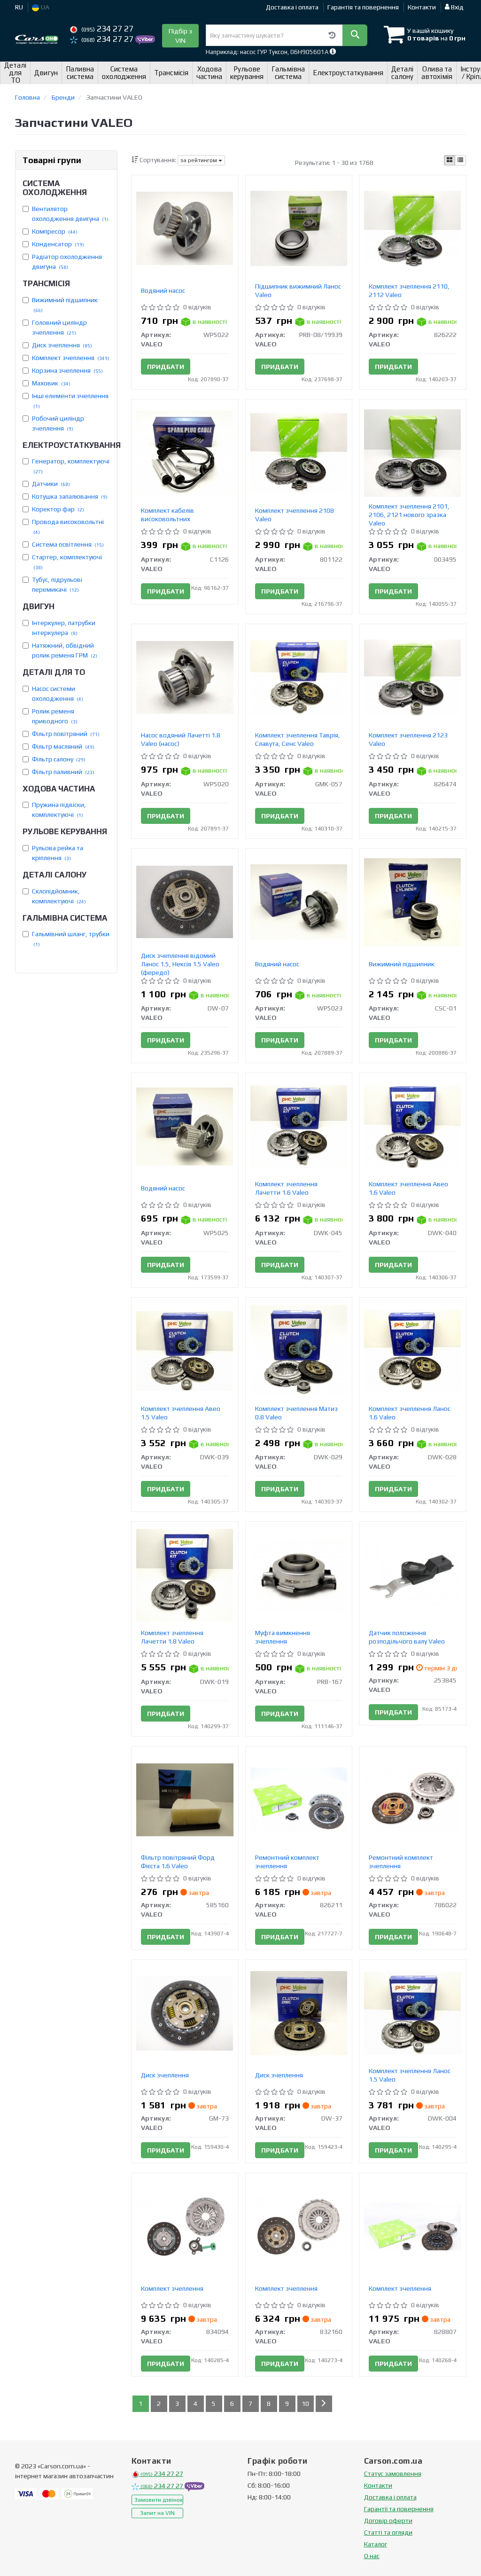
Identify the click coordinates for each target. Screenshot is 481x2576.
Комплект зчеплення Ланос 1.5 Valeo (410, 2075)
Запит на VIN (157, 2513)
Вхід (457, 7)
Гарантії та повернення (399, 2509)
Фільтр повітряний (66, 734)
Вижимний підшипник (402, 964)
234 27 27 (107, 29)
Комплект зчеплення (71, 358)
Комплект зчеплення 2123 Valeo (408, 739)
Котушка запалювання (70, 496)
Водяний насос (163, 290)
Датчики (51, 484)
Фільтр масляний (63, 746)
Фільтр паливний (63, 772)
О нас (372, 2556)
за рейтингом (199, 160)
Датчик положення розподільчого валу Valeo (407, 1637)
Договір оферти (388, 2521)
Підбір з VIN (180, 36)
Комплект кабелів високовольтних (167, 515)
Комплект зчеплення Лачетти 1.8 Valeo (172, 1637)
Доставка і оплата (292, 7)
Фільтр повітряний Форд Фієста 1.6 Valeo (178, 1862)
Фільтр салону (59, 759)
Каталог (376, 2544)
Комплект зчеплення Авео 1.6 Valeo (408, 1188)
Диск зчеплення (62, 345)
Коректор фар (58, 509)
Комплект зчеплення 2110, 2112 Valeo (409, 290)
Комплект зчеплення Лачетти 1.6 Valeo (286, 1188)
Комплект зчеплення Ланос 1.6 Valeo (410, 1413)
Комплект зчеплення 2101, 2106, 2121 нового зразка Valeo (409, 515)
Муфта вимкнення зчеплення (283, 1637)
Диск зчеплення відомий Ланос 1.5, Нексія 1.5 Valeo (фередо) (180, 964)
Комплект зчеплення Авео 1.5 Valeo (181, 1413)
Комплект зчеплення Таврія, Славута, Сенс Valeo (298, 739)
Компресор (55, 231)
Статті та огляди (388, 2532)
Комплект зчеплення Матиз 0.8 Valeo (296, 1413)
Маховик (51, 383)
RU (19, 7)
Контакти (422, 7)
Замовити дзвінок (159, 2500)
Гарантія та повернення (363, 7)
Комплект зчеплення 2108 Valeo (295, 515)
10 (305, 2404)
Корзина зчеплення (67, 370)
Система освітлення (68, 544)
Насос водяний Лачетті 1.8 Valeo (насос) (181, 739)
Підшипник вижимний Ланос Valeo (298, 290)
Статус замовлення (393, 2474)
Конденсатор (58, 244)
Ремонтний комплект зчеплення (287, 1862)
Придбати (166, 367)
